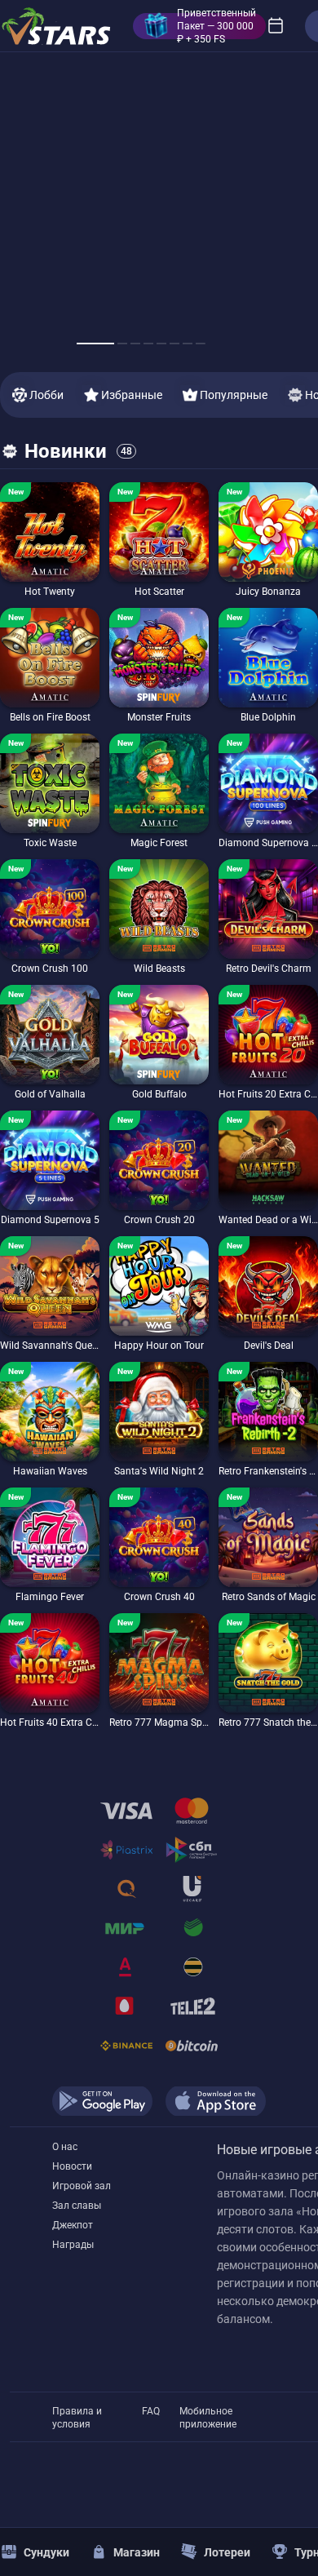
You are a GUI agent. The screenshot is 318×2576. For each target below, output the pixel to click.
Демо (22, 482)
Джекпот (73, 2225)
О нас (65, 2147)
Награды (73, 2245)
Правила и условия (77, 2412)
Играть (50, 577)
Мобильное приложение (208, 2412)
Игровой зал (82, 2186)
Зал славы (77, 2206)
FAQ (151, 2411)
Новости (72, 2166)
